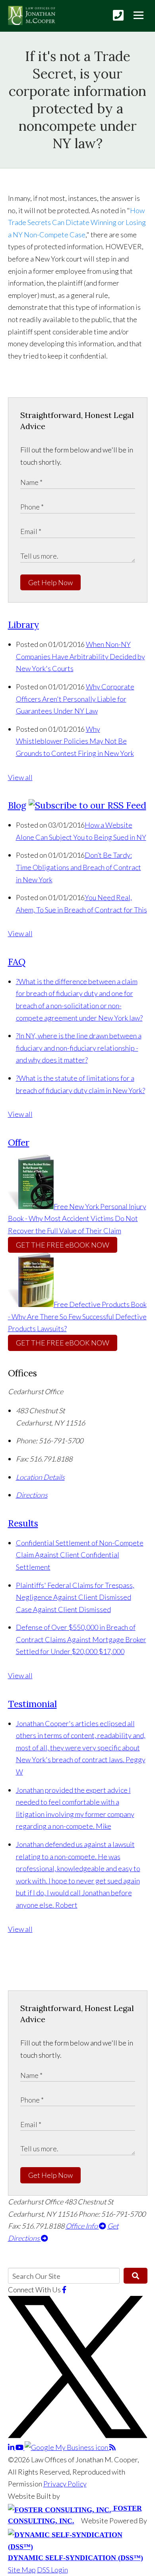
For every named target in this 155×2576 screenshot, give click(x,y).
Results (23, 1523)
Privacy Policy (65, 2484)
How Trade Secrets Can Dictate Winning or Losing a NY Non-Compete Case (77, 222)
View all (20, 777)
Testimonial (32, 1704)
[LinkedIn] (12, 2447)
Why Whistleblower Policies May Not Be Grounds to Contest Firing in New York (75, 741)
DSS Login (52, 2570)
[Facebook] (64, 2290)
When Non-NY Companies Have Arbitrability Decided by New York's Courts (80, 656)
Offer (19, 1142)
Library (23, 625)
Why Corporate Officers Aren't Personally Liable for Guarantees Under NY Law (75, 699)
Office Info (82, 2226)
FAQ (17, 962)
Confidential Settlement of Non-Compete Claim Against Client (80, 1555)
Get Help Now (50, 582)
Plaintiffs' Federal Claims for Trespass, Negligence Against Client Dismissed (75, 1597)
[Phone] (118, 15)
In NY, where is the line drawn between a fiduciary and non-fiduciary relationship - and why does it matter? (79, 1048)
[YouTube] (20, 2447)
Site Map (22, 2570)
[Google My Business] (67, 2447)
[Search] (135, 2276)
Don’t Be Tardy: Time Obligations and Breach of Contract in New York (78, 867)
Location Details (40, 1477)
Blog (17, 805)
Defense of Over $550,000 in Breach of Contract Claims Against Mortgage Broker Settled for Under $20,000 (81, 1639)
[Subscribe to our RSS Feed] (87, 805)
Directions (32, 1495)
